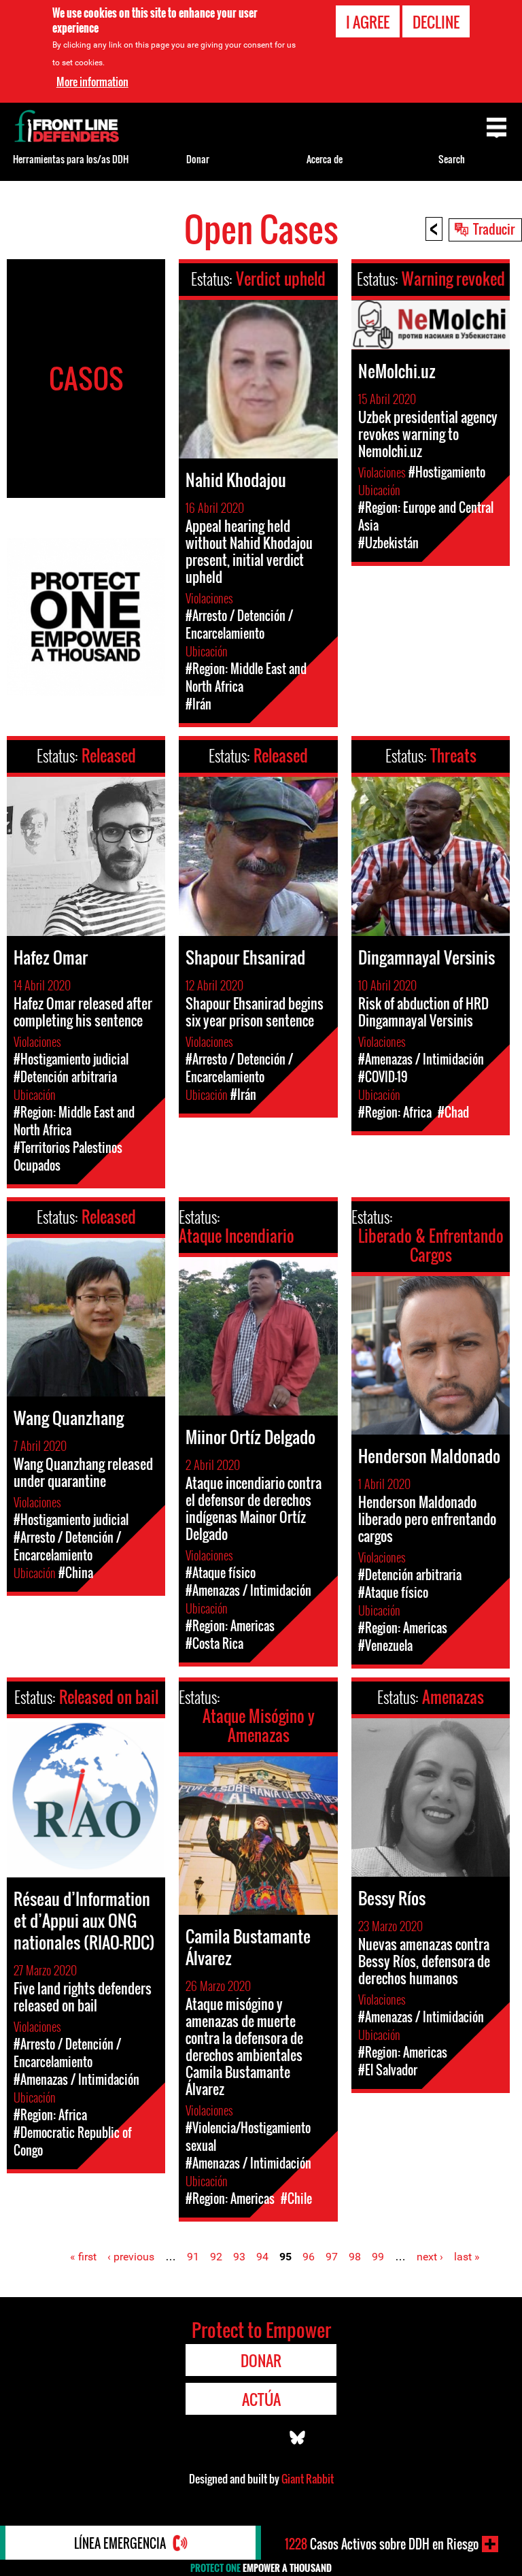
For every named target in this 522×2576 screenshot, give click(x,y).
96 (309, 2257)
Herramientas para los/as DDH (71, 159)
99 (378, 2257)
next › (430, 2257)
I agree (368, 22)
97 (332, 2257)
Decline (436, 22)
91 (193, 2257)
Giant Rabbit (308, 2479)
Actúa (261, 2399)
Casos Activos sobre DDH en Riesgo (382, 2544)
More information (92, 82)
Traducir (494, 229)
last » (467, 2257)
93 (239, 2257)
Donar (198, 159)
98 (355, 2257)
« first (83, 2257)
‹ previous (131, 2257)
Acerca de (325, 159)
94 (262, 2257)
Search (452, 159)
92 (216, 2257)
